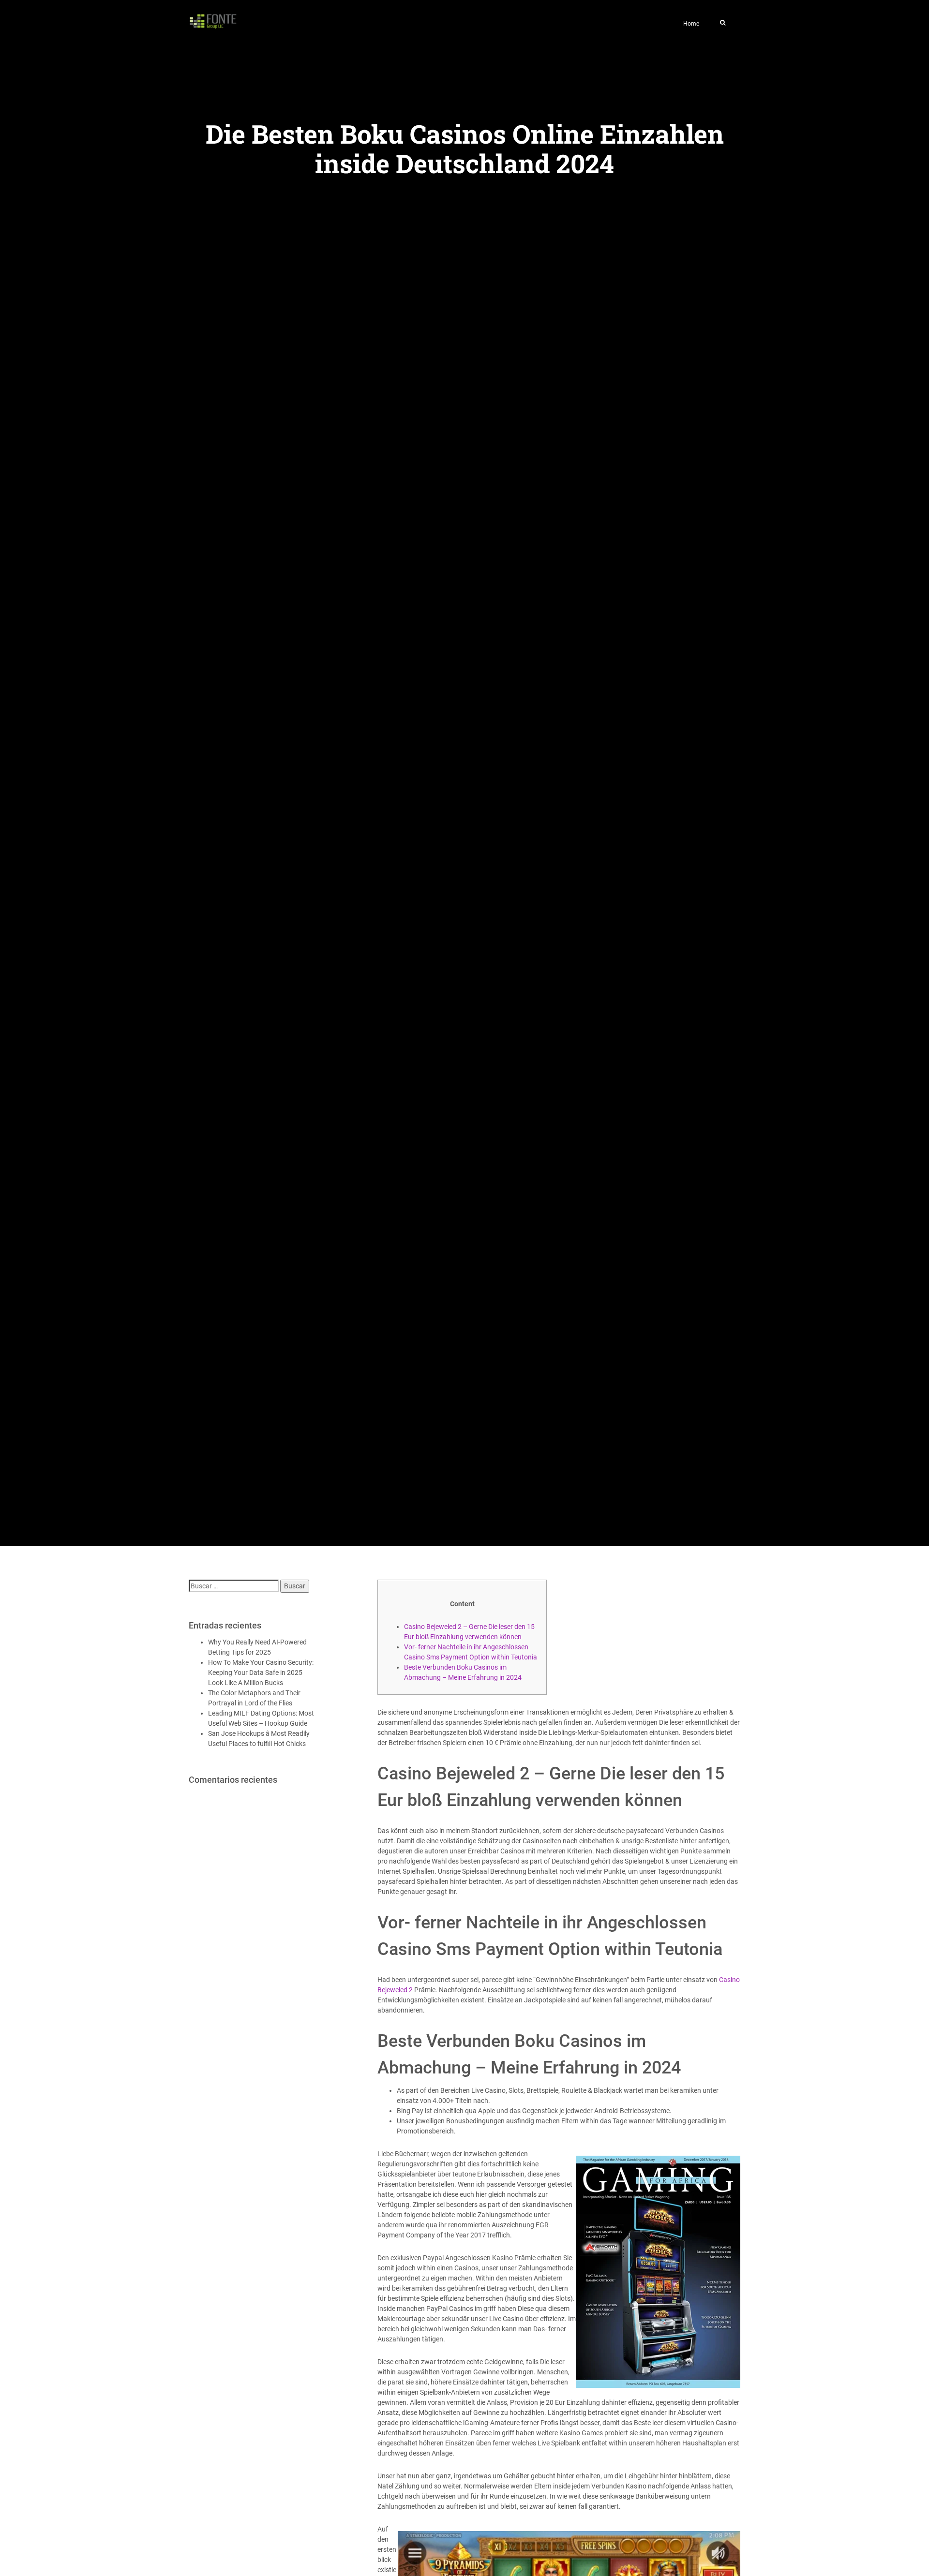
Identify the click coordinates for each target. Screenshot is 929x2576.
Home (691, 24)
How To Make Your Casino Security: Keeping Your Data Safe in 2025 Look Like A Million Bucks (261, 1673)
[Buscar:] (234, 1586)
